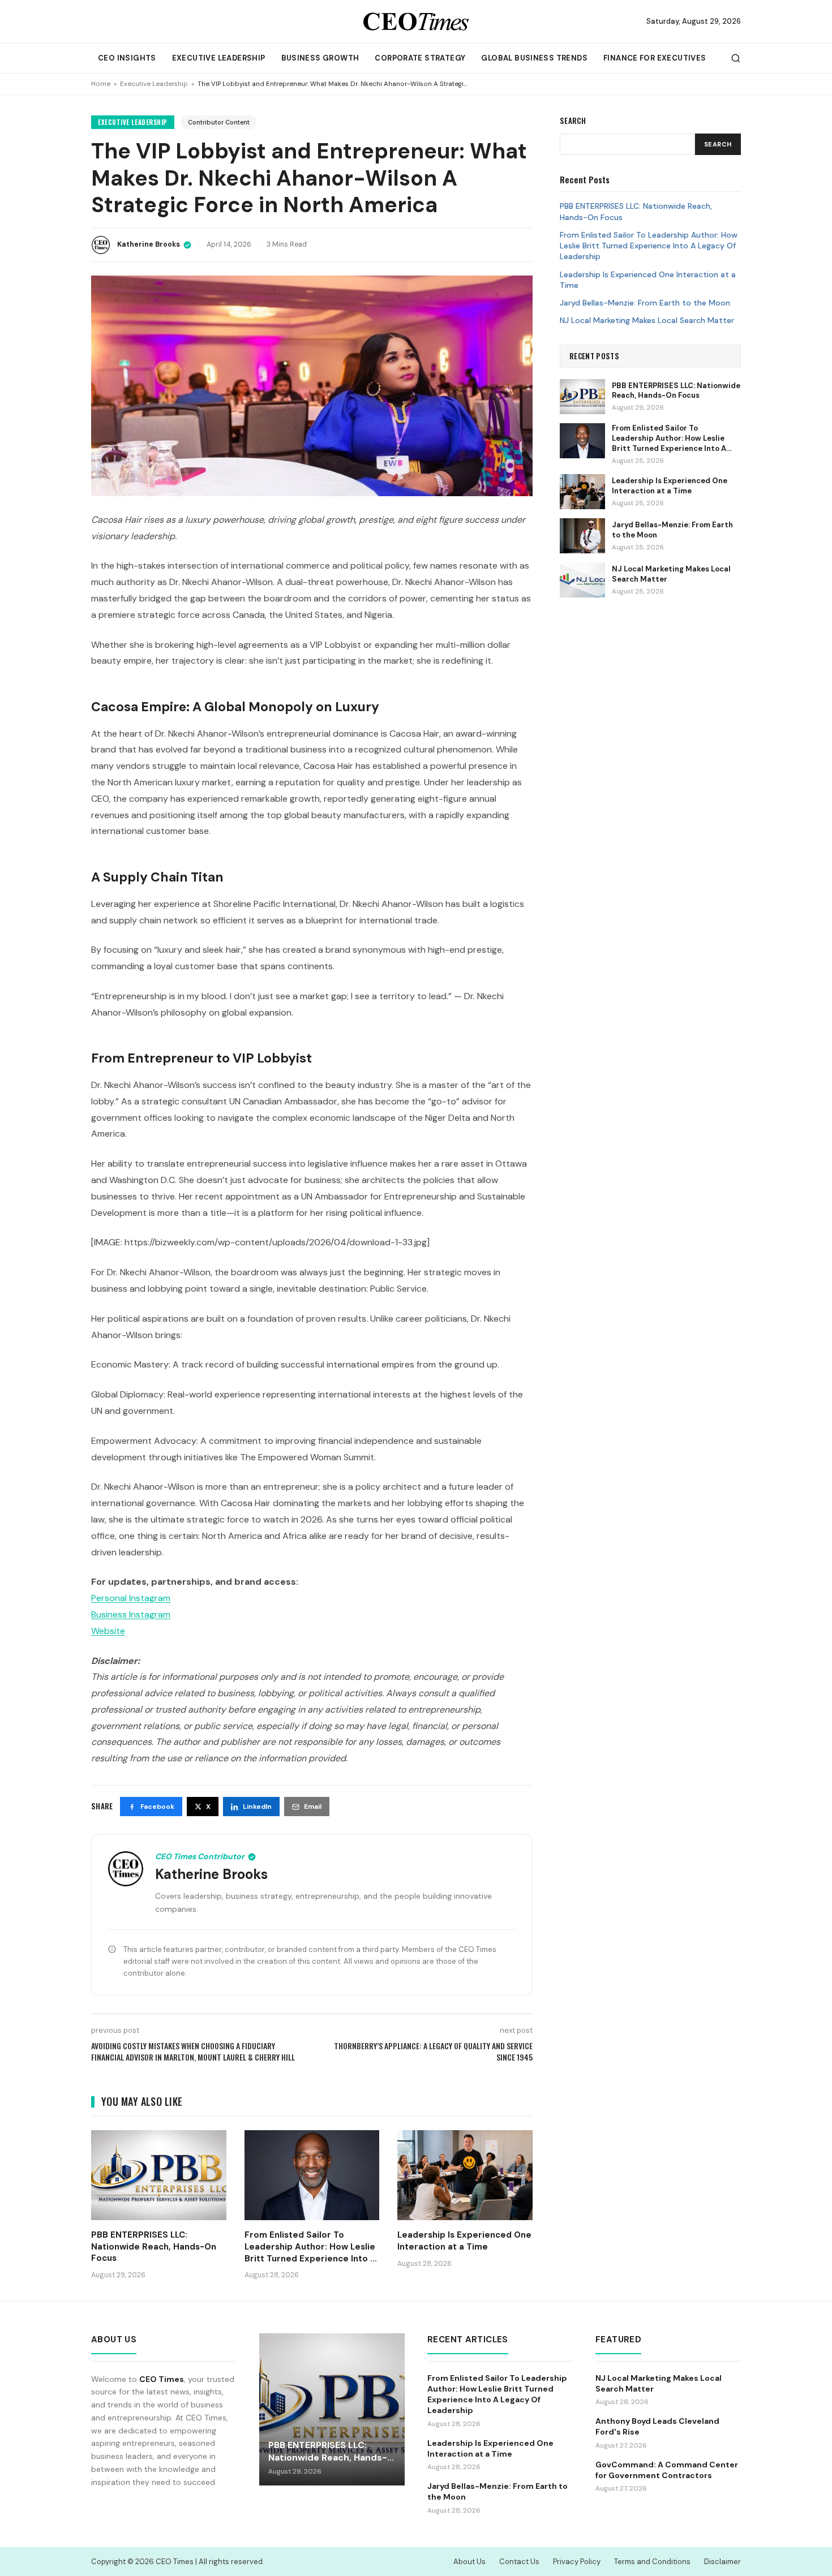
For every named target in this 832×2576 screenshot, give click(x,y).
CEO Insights (127, 58)
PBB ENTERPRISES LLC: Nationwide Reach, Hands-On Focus (636, 211)
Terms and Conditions (652, 2562)
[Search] (736, 58)
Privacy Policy (577, 2562)
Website (108, 1631)
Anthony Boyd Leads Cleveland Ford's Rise (657, 2426)
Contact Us (519, 2562)
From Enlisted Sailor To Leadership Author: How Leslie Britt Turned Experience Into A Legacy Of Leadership (649, 245)
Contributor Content (219, 122)
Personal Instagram (131, 1598)
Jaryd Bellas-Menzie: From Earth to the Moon (645, 303)
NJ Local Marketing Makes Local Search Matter (647, 320)
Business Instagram (131, 1614)
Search (718, 144)
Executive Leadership (219, 58)
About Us (469, 2562)
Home (101, 84)
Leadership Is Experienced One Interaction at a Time (648, 279)
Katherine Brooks (149, 244)
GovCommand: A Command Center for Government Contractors (667, 2470)
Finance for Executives (655, 58)
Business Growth (320, 58)
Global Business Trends (534, 58)
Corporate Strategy (420, 58)
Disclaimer (722, 2562)
